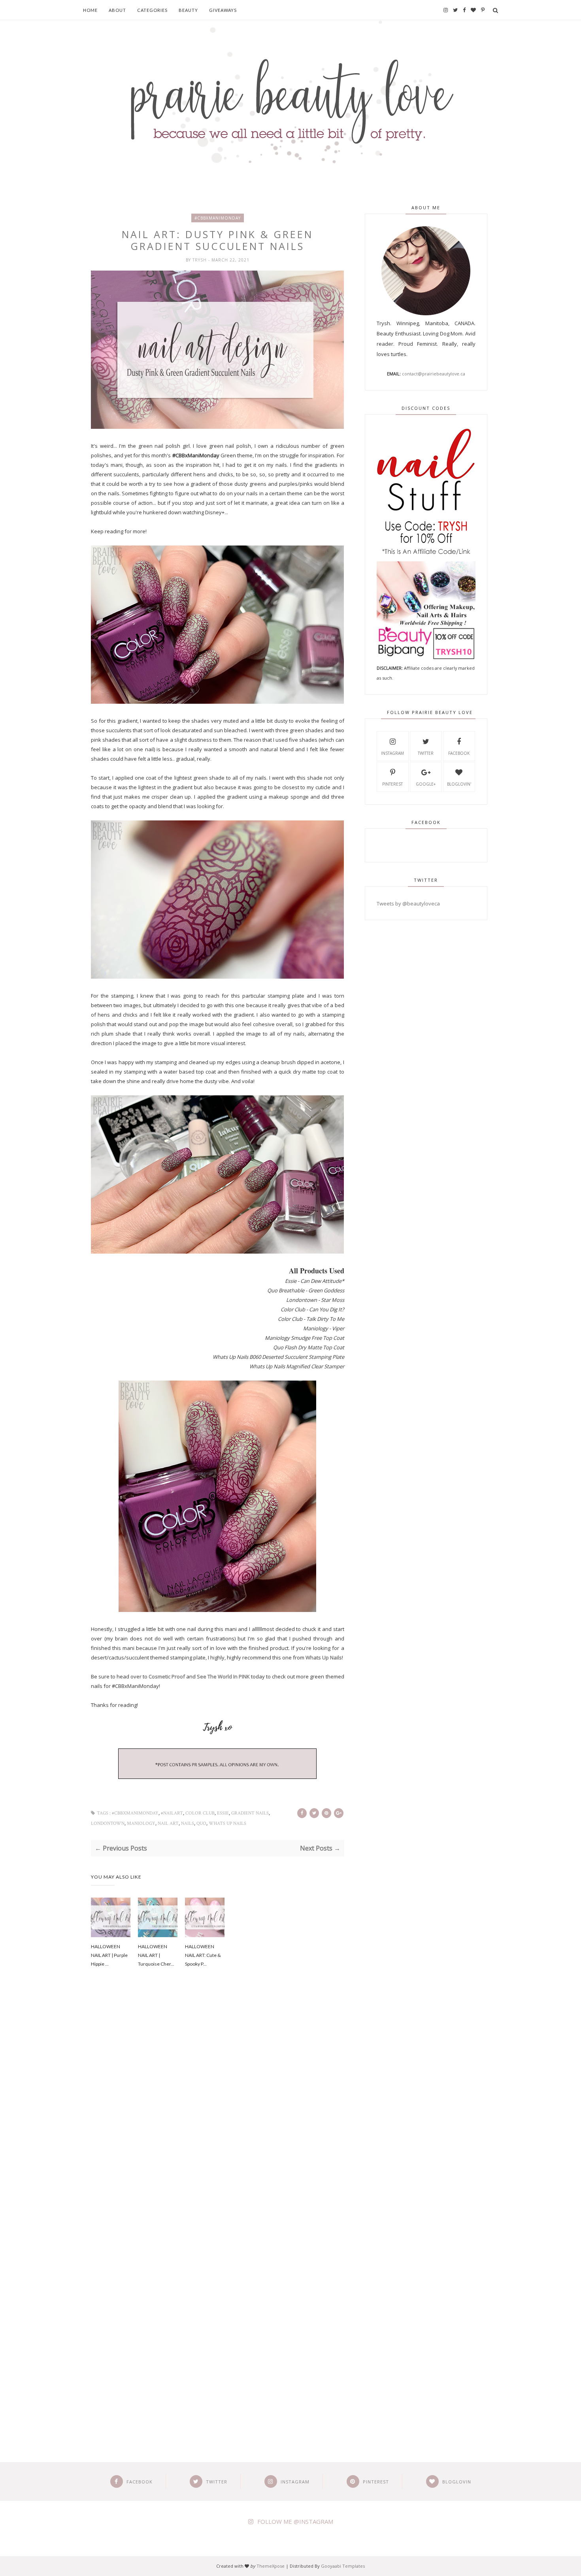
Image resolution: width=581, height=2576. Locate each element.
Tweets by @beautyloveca (408, 903)
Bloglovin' (459, 784)
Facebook (459, 753)
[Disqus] (218, 2108)
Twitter (426, 753)
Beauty (188, 10)
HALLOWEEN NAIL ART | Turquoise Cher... (156, 1955)
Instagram (392, 753)
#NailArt (172, 1813)
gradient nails (250, 1813)
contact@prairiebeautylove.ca (434, 374)
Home (90, 10)
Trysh (200, 260)
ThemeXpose (271, 2566)
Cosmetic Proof (167, 1676)
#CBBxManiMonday (218, 218)
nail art (168, 1823)
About (117, 10)
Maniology (141, 1823)
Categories (152, 10)
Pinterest (392, 784)
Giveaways (223, 10)
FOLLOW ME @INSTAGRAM (295, 2521)
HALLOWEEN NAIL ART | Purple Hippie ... (109, 1955)
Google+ (426, 784)
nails (188, 1823)
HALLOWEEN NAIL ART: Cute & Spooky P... (203, 1955)
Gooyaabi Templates (343, 2566)
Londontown (108, 1823)
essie (223, 1813)
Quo (201, 1823)
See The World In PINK (223, 1676)
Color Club (200, 1813)
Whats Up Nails (324, 1657)
